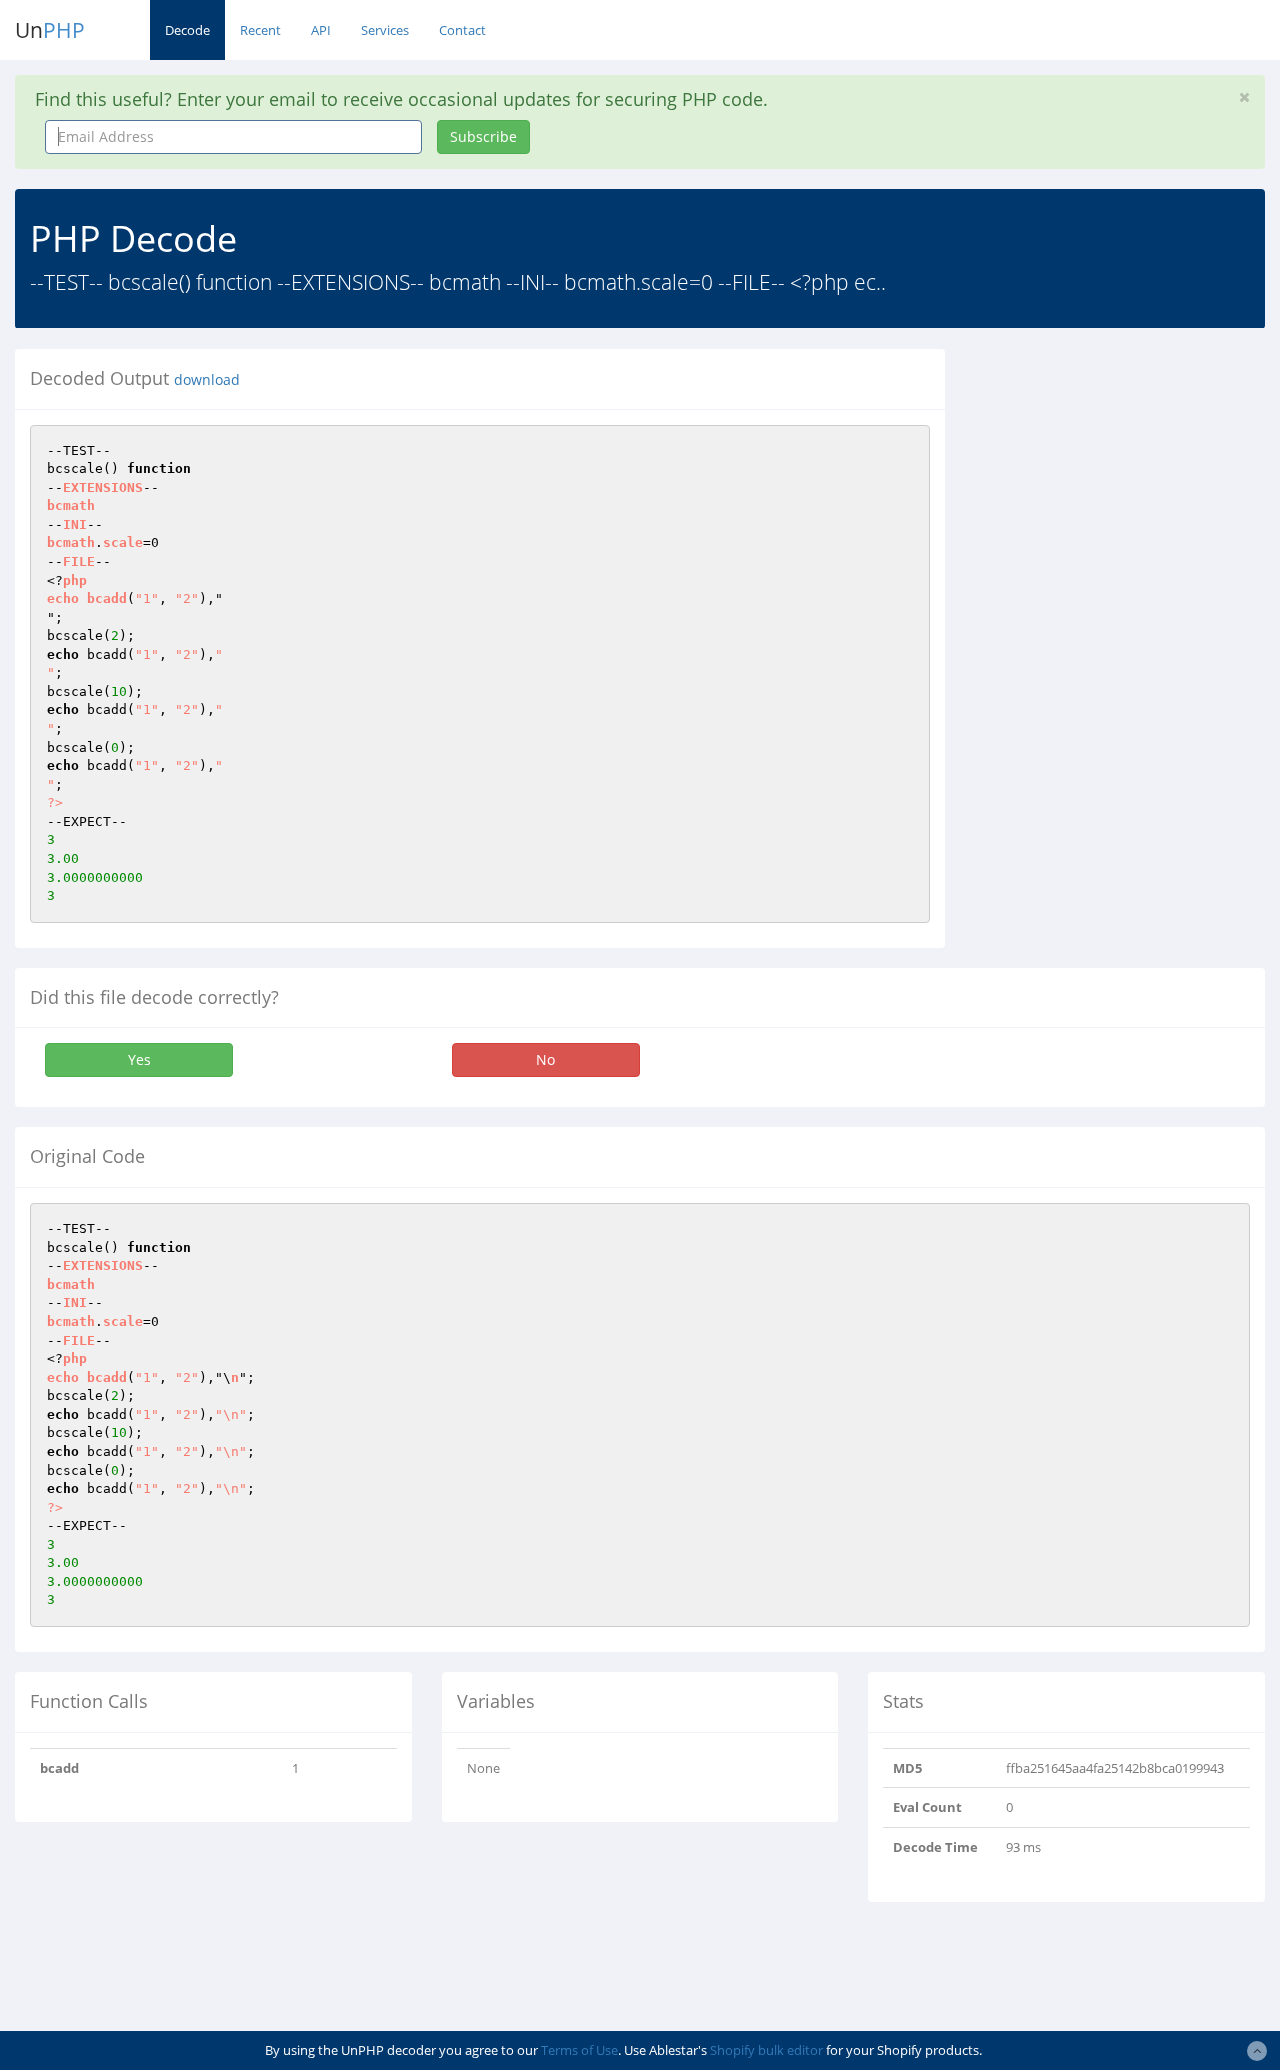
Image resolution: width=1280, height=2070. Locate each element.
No (545, 1059)
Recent (260, 30)
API (321, 30)
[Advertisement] (1127, 474)
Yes (139, 1059)
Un (50, 30)
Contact (462, 30)
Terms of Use (579, 2050)
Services (385, 30)
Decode (187, 30)
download (207, 380)
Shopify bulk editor (766, 2050)
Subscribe (483, 136)
